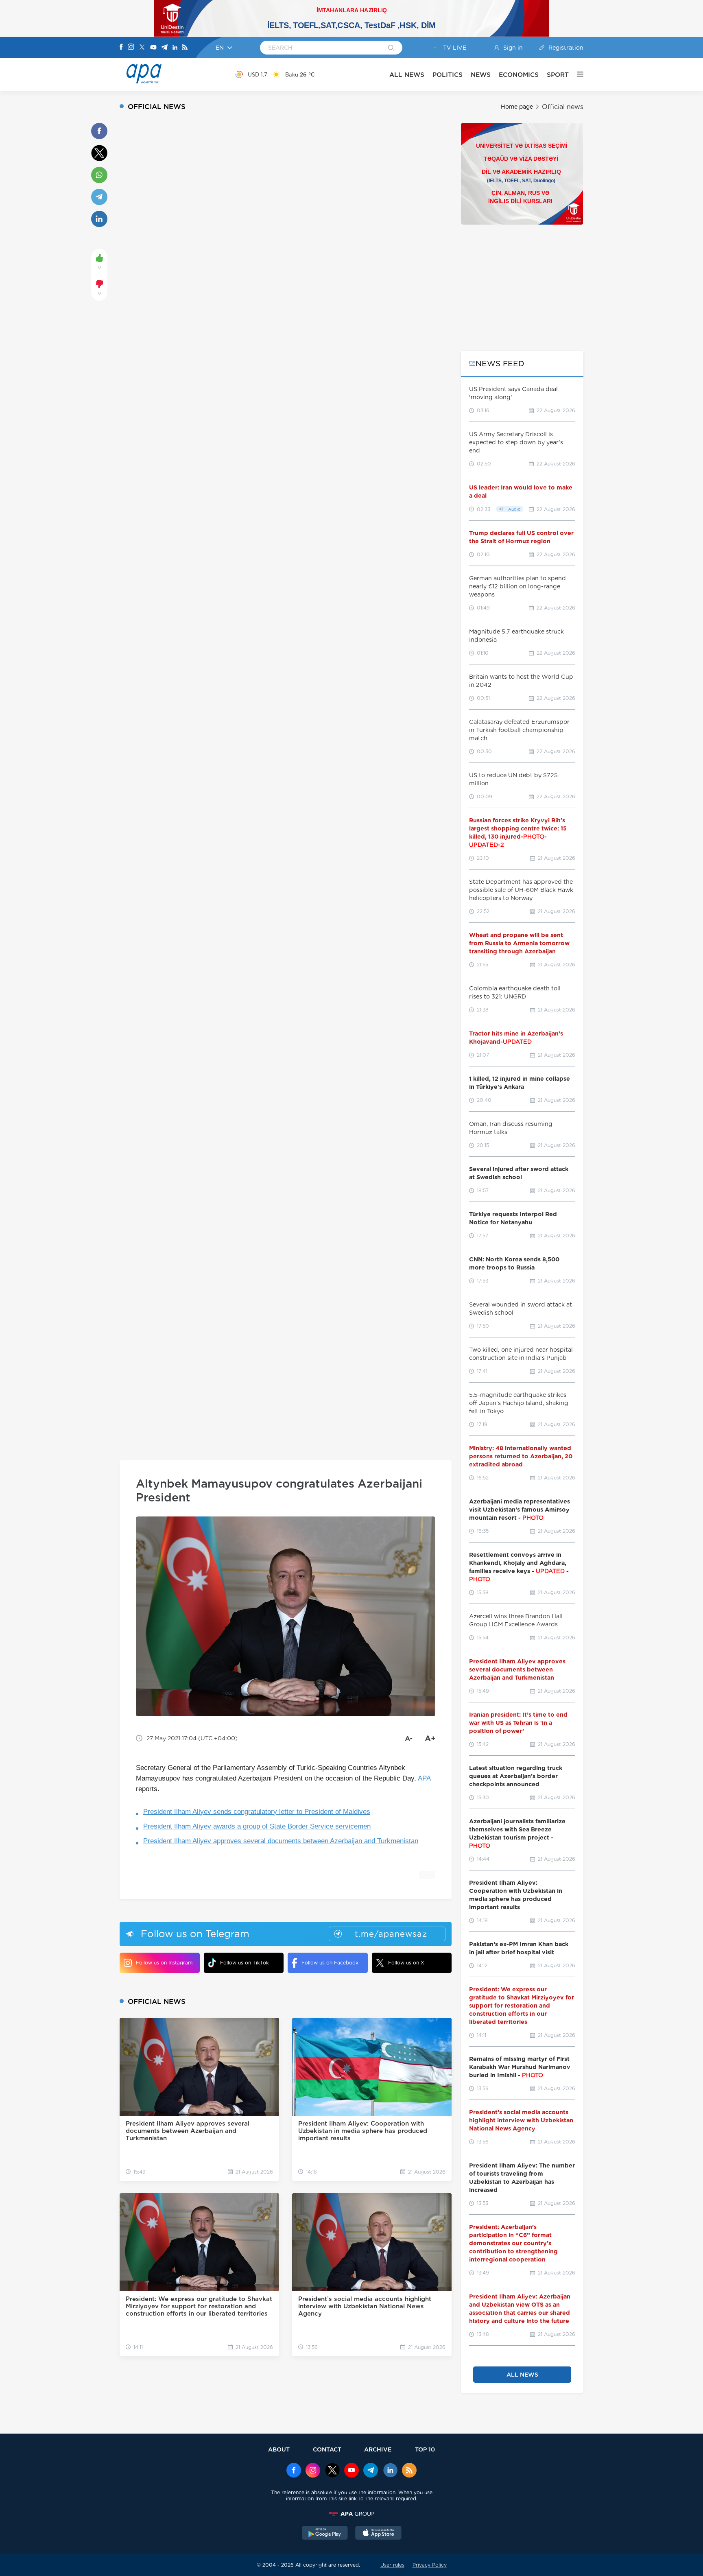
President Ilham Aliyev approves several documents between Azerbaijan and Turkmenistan (281, 1841)
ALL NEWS (407, 75)
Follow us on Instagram (164, 1963)
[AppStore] (378, 2534)
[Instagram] (131, 48)
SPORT (558, 75)
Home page (517, 107)
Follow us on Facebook (330, 1963)
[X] (142, 48)
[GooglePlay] (325, 2534)
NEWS (481, 75)
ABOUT (279, 2449)
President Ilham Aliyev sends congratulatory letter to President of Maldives (257, 1812)
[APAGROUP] (351, 2514)
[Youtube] (153, 48)
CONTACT (327, 2449)
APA (424, 1778)
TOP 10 (425, 2449)
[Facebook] (121, 48)
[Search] (391, 48)
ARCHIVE (378, 2449)
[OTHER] (576, 74)
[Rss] (185, 48)
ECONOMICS (519, 75)
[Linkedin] (175, 48)
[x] (332, 2471)
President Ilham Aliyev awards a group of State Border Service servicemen (257, 1826)
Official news (563, 107)
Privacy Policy (430, 2565)
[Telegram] (164, 48)
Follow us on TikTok (245, 1963)
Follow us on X (406, 1963)
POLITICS (448, 75)
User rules (392, 2565)
